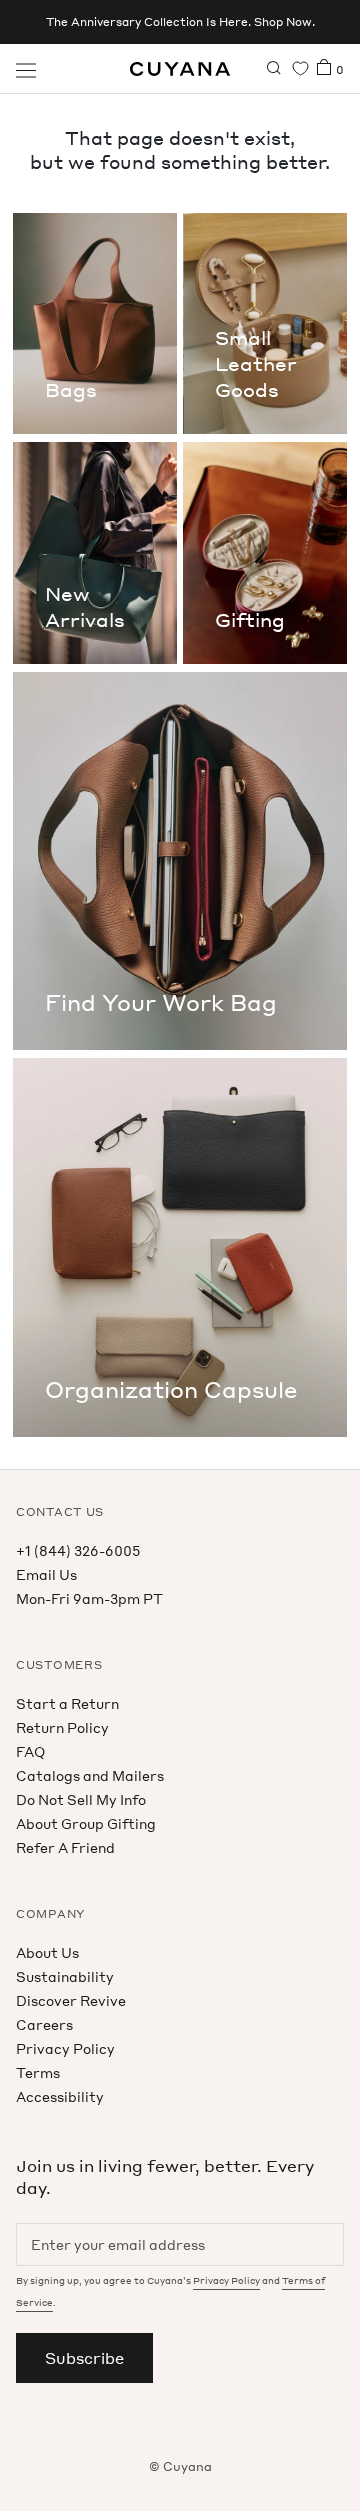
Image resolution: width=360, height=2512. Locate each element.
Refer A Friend (65, 1847)
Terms (38, 2072)
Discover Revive (71, 2000)
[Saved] (300, 68)
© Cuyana (180, 2466)
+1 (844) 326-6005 (78, 1550)
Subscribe (84, 2358)
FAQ (30, 1751)
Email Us (46, 1574)
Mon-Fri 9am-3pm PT (89, 1598)
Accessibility (60, 2096)
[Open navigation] (26, 69)
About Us (47, 1952)
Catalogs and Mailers (90, 1775)
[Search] (274, 69)
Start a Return (67, 1703)
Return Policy (62, 1727)
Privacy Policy (65, 2048)
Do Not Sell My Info (81, 1799)
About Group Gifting (86, 1823)
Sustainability (65, 1976)
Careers (44, 2024)
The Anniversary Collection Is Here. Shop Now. (180, 22)
